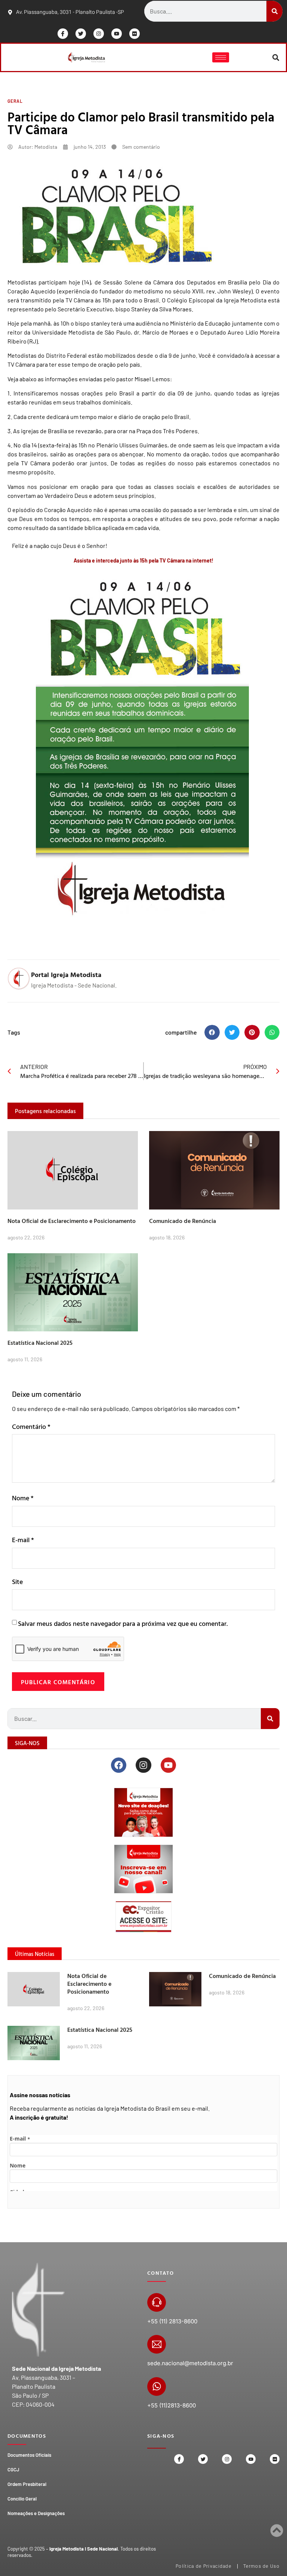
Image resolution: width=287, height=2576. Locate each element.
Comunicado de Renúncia (183, 1221)
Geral (15, 101)
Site (17, 1582)
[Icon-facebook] (63, 34)
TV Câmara (79, 300)
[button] (276, 57)
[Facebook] (119, 1765)
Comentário (31, 1426)
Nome (23, 1498)
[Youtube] (117, 34)
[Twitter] (81, 34)
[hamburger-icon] (221, 57)
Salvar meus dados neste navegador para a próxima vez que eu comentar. (123, 1623)
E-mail (23, 1540)
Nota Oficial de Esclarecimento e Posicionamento (72, 1221)
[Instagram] (99, 34)
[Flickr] (135, 34)
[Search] (274, 11)
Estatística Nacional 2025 (40, 1343)
